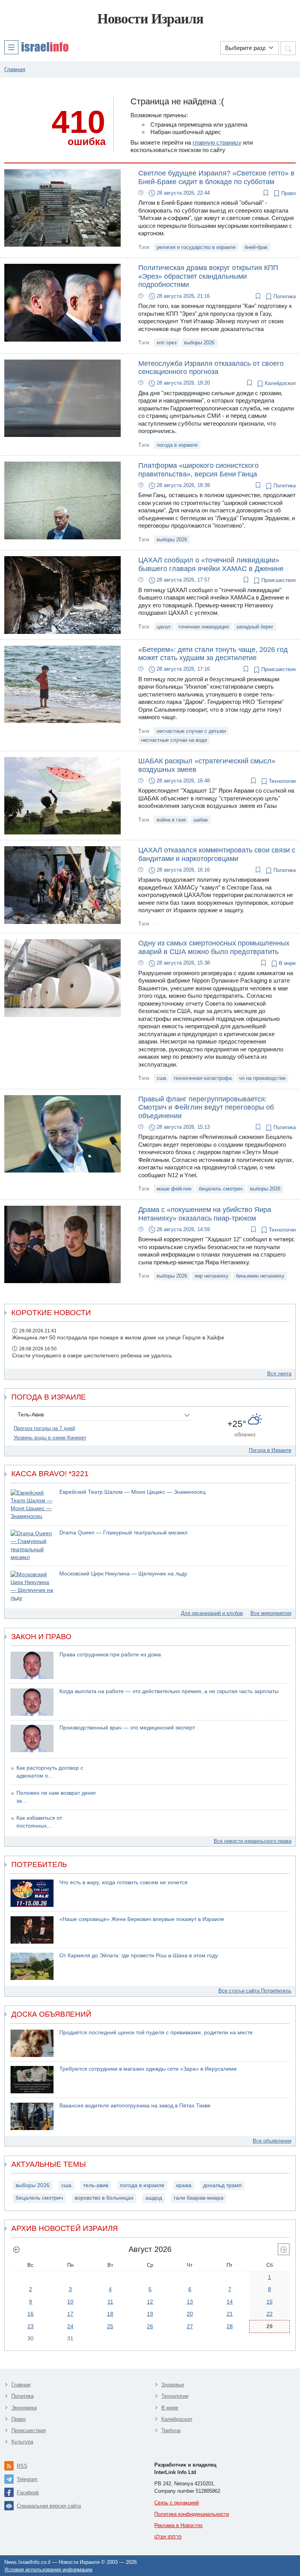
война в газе (171, 820)
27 (190, 2326)
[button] (36, 47)
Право (288, 193)
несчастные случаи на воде (174, 740)
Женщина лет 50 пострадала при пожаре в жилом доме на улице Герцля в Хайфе (118, 1338)
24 (70, 2326)
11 (110, 2302)
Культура (22, 2442)
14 (230, 2302)
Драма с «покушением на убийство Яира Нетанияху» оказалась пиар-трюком (205, 1214)
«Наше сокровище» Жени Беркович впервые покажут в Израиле (142, 1919)
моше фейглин (174, 1189)
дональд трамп (222, 2185)
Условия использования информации (48, 2570)
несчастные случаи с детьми (191, 731)
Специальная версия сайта (49, 2506)
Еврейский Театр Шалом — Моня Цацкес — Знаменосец (132, 1492)
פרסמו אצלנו (168, 2537)
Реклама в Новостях (179, 2525)
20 (190, 2314)
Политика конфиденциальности (192, 2514)
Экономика (24, 2408)
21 (230, 2314)
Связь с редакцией (177, 2503)
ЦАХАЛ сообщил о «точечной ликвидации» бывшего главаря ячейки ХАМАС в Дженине (211, 564)
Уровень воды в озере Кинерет (50, 1438)
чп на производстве (262, 1078)
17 (70, 2314)
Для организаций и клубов (212, 1613)
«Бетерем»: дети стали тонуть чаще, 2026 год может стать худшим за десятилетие (213, 654)
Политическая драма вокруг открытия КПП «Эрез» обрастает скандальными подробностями (208, 276)
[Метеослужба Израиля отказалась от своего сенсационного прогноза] (62, 398)
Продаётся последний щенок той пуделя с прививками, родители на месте (156, 2033)
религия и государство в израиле (196, 247)
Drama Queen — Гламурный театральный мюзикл (123, 1533)
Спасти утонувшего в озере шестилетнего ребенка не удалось (92, 1356)
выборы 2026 (199, 343)
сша (161, 1078)
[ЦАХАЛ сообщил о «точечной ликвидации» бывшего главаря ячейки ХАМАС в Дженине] (62, 595)
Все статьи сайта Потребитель (255, 1991)
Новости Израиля (150, 19)
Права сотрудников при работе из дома (110, 1655)
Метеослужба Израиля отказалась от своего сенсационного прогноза (211, 368)
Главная (21, 2385)
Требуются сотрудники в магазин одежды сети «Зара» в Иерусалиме (148, 2069)
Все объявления (272, 2141)
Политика (284, 296)
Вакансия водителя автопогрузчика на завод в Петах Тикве (135, 2106)
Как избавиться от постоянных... (39, 1822)
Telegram (27, 2479)
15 (270, 2302)
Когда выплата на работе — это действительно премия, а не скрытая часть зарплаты (169, 1691)
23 (30, 2326)
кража (184, 2185)
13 (190, 2302)
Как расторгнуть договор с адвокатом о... (50, 1772)
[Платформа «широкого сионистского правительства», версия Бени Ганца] (62, 500)
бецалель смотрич (221, 1189)
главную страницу (217, 142)
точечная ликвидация (204, 627)
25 (110, 2326)
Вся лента (279, 1374)
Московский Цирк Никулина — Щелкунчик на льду (123, 1574)
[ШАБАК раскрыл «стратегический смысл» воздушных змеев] (62, 795)
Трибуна (171, 2430)
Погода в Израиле (270, 1450)
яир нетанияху (212, 1276)
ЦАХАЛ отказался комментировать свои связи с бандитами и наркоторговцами (217, 854)
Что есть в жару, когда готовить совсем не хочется (123, 1882)
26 (150, 2326)
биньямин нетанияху (260, 1276)
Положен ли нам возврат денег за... (56, 1797)
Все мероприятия (271, 1613)
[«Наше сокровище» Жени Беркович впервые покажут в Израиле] (32, 1930)
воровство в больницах (104, 2198)
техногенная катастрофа (203, 1078)
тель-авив (96, 2185)
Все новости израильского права (253, 1841)
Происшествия (278, 580)
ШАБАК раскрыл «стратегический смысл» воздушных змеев (207, 765)
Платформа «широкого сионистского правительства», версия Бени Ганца (198, 470)
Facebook (28, 2493)
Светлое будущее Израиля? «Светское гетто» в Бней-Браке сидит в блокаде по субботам (216, 177)
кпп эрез (167, 343)
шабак (201, 820)
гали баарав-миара (199, 2198)
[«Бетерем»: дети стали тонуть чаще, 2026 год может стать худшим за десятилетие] (62, 684)
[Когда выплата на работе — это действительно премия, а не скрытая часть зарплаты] (32, 1702)
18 (110, 2314)
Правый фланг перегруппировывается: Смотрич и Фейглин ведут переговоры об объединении (206, 1107)
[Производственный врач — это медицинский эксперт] (32, 1738)
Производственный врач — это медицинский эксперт (127, 1728)
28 (230, 2326)
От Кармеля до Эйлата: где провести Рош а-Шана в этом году (139, 1956)
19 (150, 2314)
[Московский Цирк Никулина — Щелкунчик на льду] (32, 1587)
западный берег (255, 627)
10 (70, 2302)
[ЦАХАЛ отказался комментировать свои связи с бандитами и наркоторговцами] (62, 884)
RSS (22, 2466)
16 (30, 2314)
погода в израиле (177, 445)
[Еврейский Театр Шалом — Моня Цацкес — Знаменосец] (32, 1505)
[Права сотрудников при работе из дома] (32, 1665)
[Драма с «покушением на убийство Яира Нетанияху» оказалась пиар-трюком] (62, 1244)
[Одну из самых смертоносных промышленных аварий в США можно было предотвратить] (62, 978)
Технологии (281, 781)
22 (270, 2314)
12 (150, 2302)
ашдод (154, 2198)
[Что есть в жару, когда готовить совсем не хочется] (32, 1893)
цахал (164, 627)
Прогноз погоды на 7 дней (44, 1428)
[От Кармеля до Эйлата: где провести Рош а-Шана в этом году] (32, 1966)
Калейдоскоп (279, 383)
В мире (287, 963)
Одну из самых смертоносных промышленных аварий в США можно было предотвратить (214, 947)
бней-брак (256, 247)
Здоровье (173, 2385)
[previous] (16, 2249)
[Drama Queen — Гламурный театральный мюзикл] (32, 1546)
